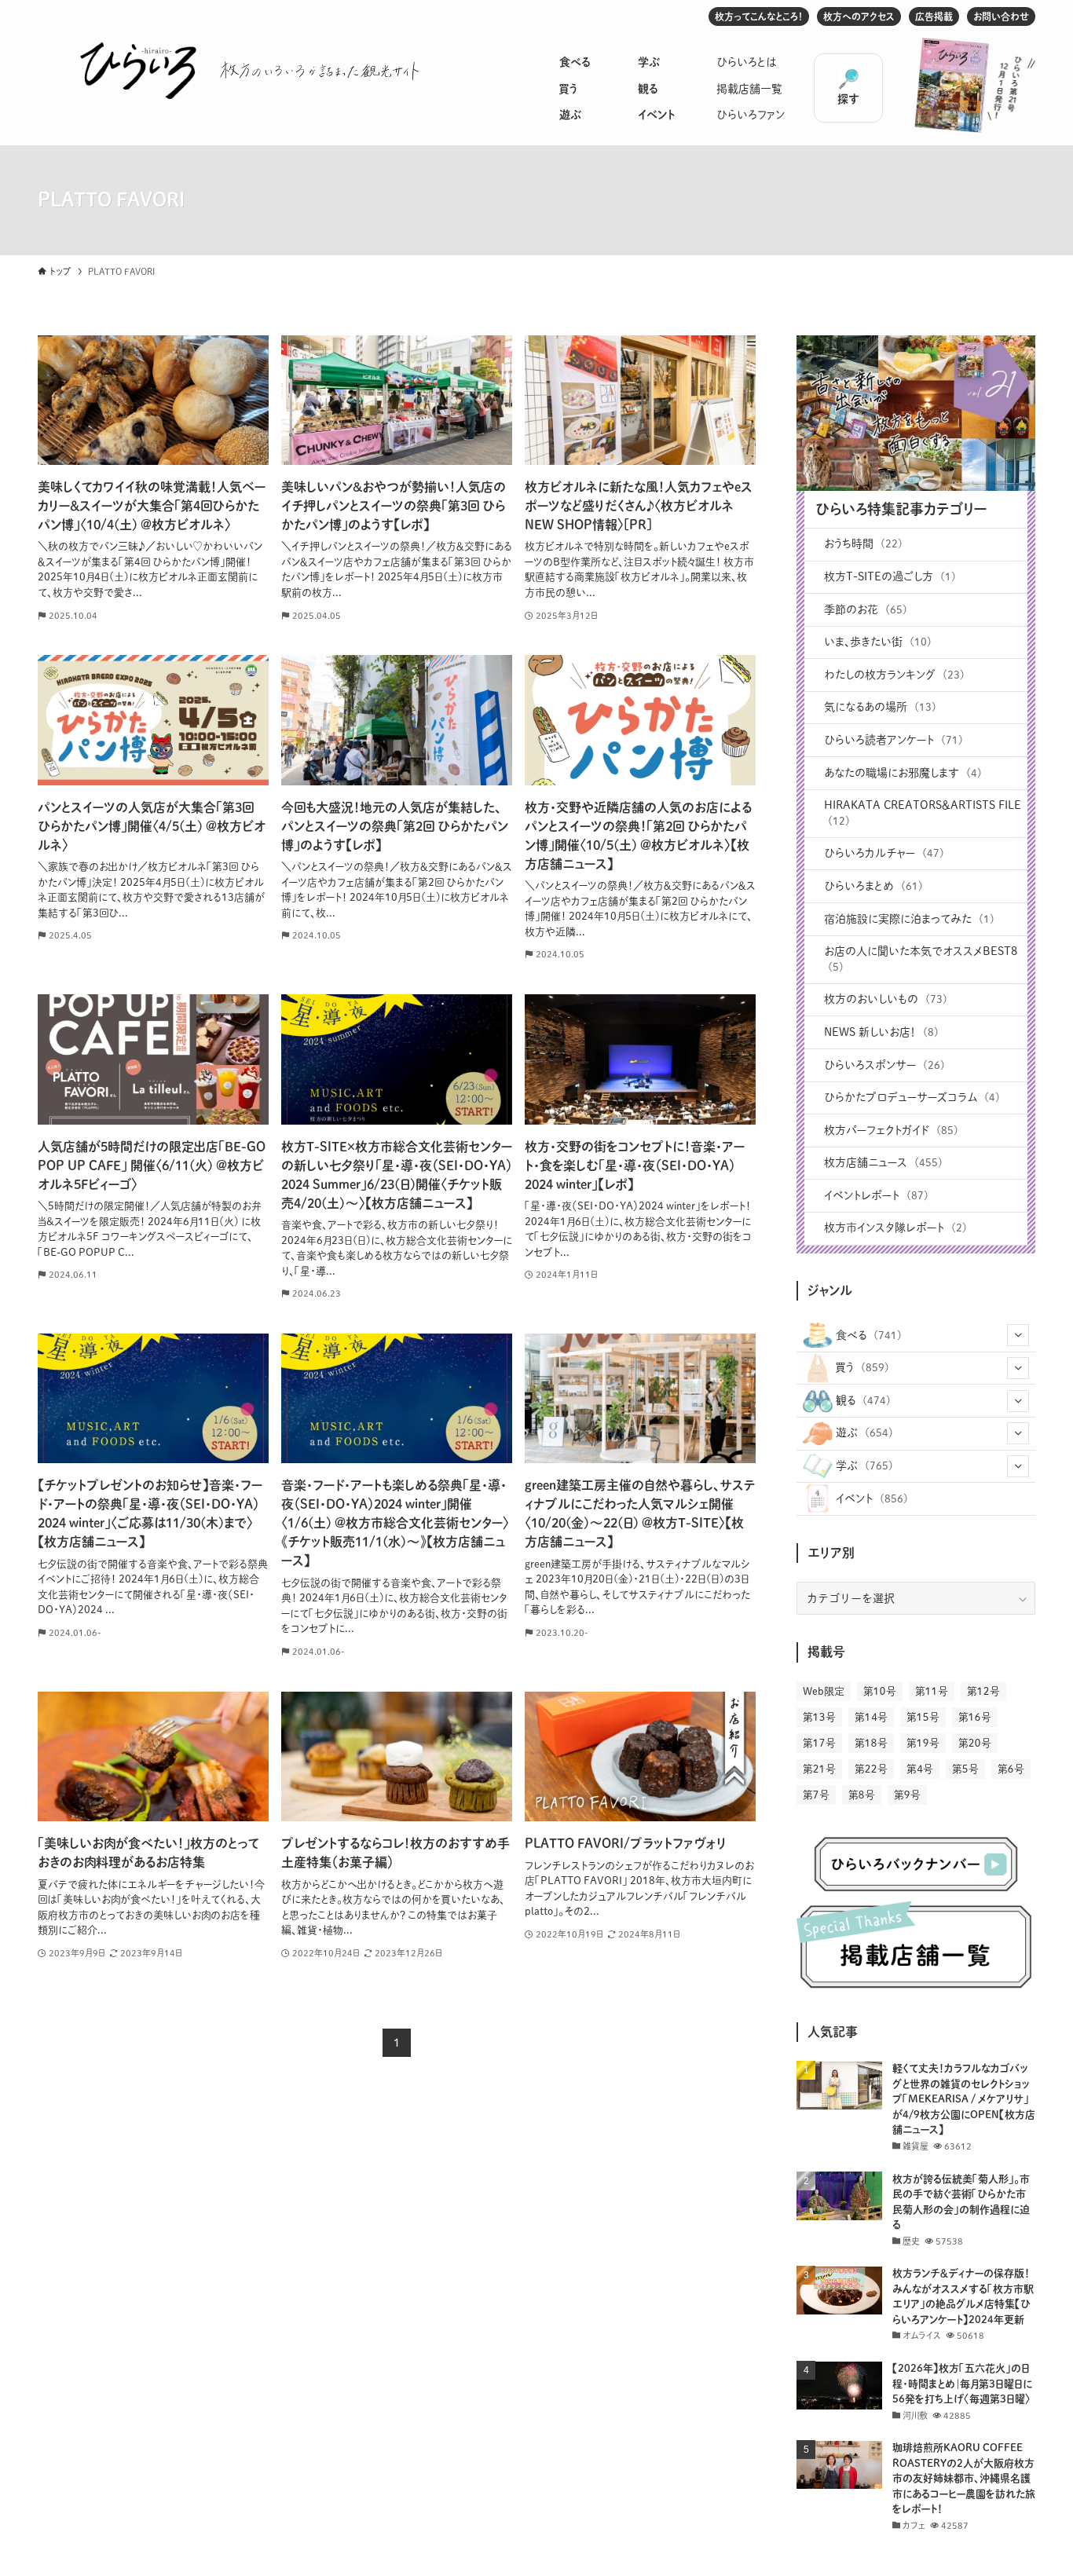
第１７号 (819, 1743)
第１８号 (871, 1743)
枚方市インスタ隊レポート (895, 1228)
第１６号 (975, 1717)
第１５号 (923, 1717)
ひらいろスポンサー (884, 1065)
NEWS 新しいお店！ (881, 1032)
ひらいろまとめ (873, 886)
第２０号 (975, 1743)
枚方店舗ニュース (883, 1162)
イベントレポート (876, 1195)
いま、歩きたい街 (878, 642)
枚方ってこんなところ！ (759, 16)
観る (648, 89)
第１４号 (871, 1717)
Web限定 (824, 1691)
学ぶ (649, 62)
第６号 (1011, 1769)
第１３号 (819, 1717)
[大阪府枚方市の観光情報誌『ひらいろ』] (138, 71)
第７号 (816, 1795)
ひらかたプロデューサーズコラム (912, 1097)
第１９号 (923, 1743)
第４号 (920, 1769)
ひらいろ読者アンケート (894, 740)
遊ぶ (570, 115)
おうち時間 (863, 543)
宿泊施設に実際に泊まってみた (909, 919)
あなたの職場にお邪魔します (903, 773)
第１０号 (880, 1691)
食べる (575, 62)
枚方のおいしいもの (886, 999)
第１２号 (983, 1691)
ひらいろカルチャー (884, 853)
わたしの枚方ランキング (894, 675)
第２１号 (819, 1769)
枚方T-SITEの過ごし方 (890, 576)
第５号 (965, 1769)
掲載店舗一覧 (749, 89)
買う (568, 89)
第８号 (862, 1795)
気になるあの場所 (880, 707)
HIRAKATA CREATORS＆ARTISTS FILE (923, 813)
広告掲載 (934, 16)
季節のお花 (866, 609)
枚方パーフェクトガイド (891, 1130)
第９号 (907, 1795)
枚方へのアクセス (859, 16)
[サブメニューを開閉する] (1018, 1335)
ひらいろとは (747, 62)
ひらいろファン (751, 115)
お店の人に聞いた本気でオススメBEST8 (921, 959)
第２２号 (871, 1769)
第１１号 (932, 1691)
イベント (656, 115)
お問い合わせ (1001, 16)
